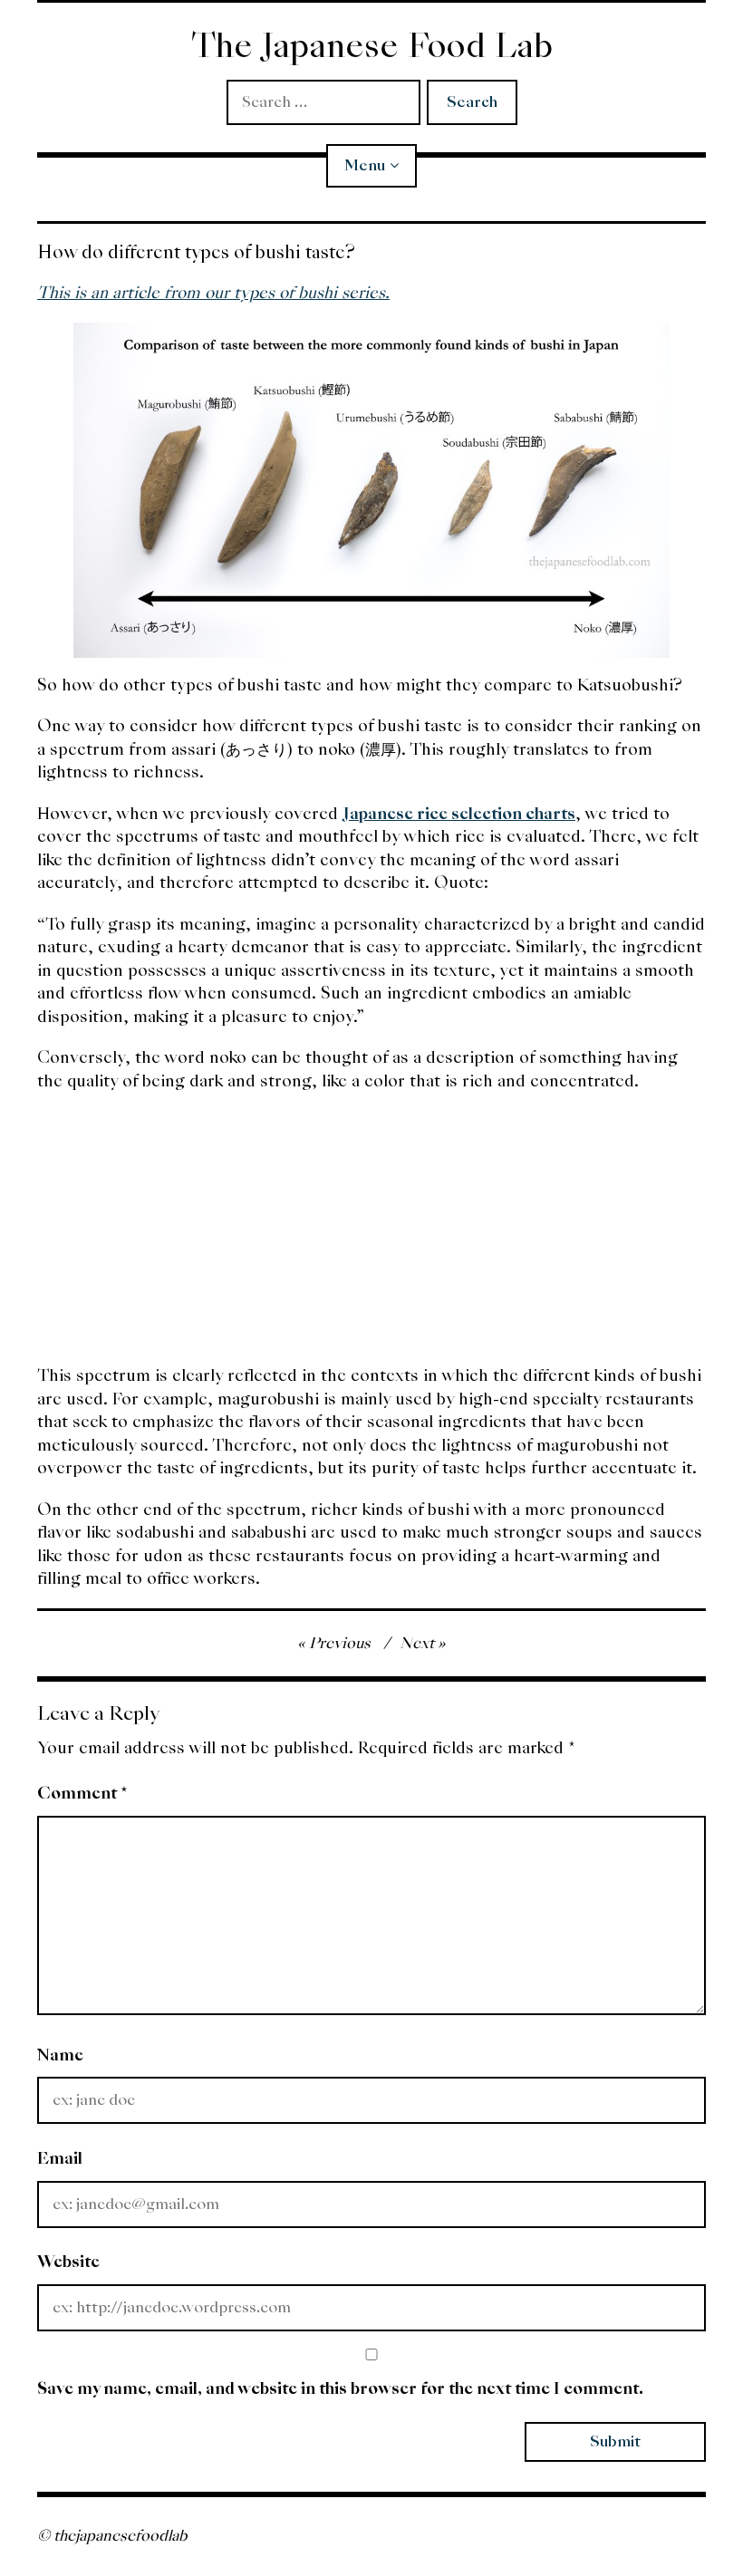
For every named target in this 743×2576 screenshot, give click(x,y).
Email (60, 2158)
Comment (82, 1793)
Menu (365, 165)
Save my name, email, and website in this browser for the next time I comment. (340, 2388)
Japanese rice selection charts (459, 813)
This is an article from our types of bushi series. (213, 292)
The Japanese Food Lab (372, 46)
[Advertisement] (371, 1237)
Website (68, 2261)
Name (60, 2055)
